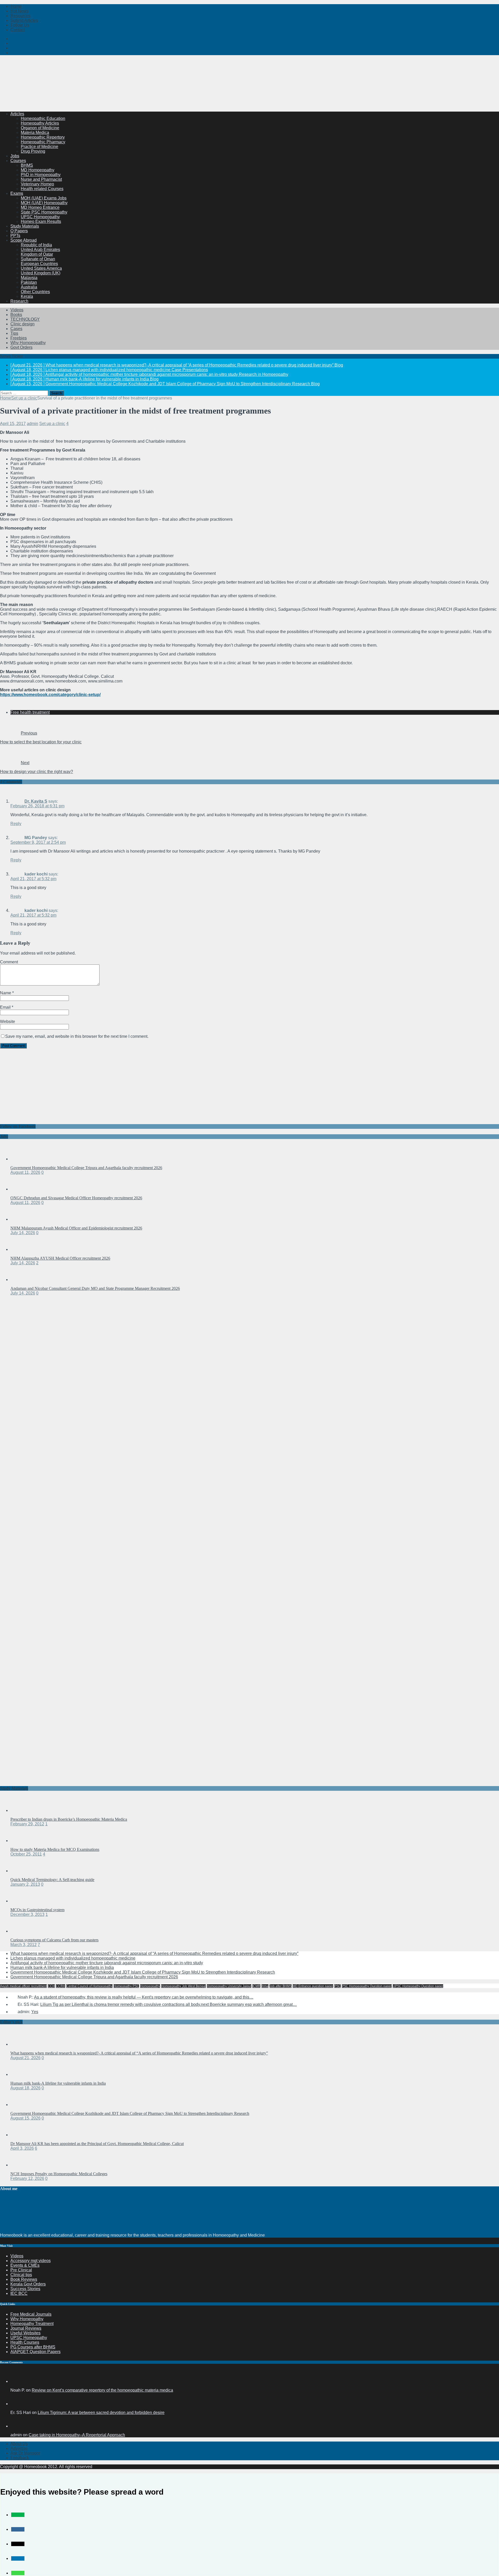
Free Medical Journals (31, 2314)
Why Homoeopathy (28, 343)
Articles (17, 114)
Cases (16, 329)
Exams (17, 193)
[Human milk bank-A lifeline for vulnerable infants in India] (21, 2074)
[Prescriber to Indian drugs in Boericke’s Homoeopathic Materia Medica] (21, 1810)
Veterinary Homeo (37, 184)
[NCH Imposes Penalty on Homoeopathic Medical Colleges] (21, 2165)
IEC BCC (19, 2293)
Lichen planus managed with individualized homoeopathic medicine (73, 1958)
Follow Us (20, 25)
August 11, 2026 (25, 1172)
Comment (9, 962)
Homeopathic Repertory (43, 137)
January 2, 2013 (25, 1884)
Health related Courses (42, 189)
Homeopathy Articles (40, 123)
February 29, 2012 (27, 1824)
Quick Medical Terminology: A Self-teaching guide (52, 1880)
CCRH (61, 1986)
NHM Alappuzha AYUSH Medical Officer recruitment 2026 (60, 1258)
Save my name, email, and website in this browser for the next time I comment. (77, 1036)
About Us (19, 2444)
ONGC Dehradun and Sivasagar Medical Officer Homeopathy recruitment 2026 (76, 1198)
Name (6, 993)
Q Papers (19, 231)
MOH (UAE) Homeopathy (44, 203)
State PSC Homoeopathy (44, 212)
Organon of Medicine (40, 128)
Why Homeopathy (27, 2319)
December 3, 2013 (27, 1914)
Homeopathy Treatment (32, 2324)
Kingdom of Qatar (37, 254)
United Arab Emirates (40, 250)
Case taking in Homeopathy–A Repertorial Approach (77, 2435)
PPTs (15, 236)
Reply (16, 824)
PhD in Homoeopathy (41, 175)
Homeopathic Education (43, 118)
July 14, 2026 (23, 1233)
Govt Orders (21, 347)
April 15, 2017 (13, 424)
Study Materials (25, 226)
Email (6, 1007)
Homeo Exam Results (41, 221)
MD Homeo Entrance (40, 207)
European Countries (39, 264)
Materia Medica (35, 133)
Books (16, 315)
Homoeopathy (150, 1986)
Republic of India (36, 245)
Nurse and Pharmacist (41, 179)
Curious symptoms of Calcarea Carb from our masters (54, 1940)
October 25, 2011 (26, 1854)
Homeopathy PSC (126, 1986)
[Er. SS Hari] (17, 2404)
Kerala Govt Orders (28, 2284)
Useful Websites (25, 2333)
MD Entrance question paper (313, 1986)
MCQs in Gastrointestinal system (37, 1910)
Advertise (19, 2448)
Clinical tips (21, 2275)
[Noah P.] (17, 2381)
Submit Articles (24, 20)
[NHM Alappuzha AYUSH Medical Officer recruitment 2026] (21, 1249)
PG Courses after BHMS (33, 2347)
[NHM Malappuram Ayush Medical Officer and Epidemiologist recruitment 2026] (21, 1219)
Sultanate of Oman (38, 259)
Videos (17, 310)
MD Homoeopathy (38, 170)
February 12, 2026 (27, 2178)
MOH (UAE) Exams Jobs (44, 198)
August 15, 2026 (25, 2118)
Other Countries (35, 292)
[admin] (17, 2426)
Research (19, 301)
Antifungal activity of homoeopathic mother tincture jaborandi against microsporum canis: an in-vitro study (107, 1963)
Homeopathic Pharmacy (43, 142)
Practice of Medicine (40, 147)
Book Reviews (24, 2279)
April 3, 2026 (22, 2148)
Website (8, 1022)
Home (16, 6)
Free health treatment (30, 712)
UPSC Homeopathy (29, 2338)
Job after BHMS (281, 1986)
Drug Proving (33, 151)
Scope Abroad (24, 240)
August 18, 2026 (25, 2088)
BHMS (27, 165)
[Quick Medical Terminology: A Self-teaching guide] (21, 1871)
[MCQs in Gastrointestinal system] (21, 1901)
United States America (41, 268)
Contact (18, 30)
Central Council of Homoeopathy (89, 1986)
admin (32, 424)
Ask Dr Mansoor (25, 2453)
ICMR (256, 1986)
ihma (265, 1986)
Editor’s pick (11, 2022)
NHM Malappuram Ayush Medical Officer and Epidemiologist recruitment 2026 (76, 1228)
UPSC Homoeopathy (40, 217)
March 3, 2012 (24, 1945)
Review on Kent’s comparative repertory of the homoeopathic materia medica (102, 2390)
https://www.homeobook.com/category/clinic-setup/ (50, 695)
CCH (51, 1986)
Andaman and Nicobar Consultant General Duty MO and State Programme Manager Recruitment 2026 (95, 1288)
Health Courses (25, 2342)
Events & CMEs (25, 2265)
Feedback (20, 2458)
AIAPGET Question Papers (35, 2352)
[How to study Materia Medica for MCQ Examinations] (21, 1841)
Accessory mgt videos (31, 2261)
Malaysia (29, 278)
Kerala (27, 296)
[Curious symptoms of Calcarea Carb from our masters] (21, 1931)
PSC (337, 1986)
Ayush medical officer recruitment (23, 1986)
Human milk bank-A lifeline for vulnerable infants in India (62, 1968)
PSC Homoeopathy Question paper (367, 1986)
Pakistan (29, 282)
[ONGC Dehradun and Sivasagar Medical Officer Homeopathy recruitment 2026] (21, 1189)
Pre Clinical (21, 2270)
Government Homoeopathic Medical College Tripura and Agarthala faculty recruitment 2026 (86, 1168)
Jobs (15, 156)
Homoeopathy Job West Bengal (183, 1986)
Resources (20, 16)
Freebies (19, 338)
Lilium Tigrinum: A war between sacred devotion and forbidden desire (101, 2413)
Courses (18, 161)
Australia (29, 287)
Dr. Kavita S (36, 801)
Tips (14, 333)
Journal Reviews (26, 2328)
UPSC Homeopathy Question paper (418, 1986)
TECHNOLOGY (25, 319)
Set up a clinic (52, 424)
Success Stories (25, 2289)
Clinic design (22, 324)
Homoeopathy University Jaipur (229, 1986)
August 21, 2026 (25, 2058)
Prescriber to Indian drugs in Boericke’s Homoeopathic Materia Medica (69, 1819)
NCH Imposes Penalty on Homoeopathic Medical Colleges (59, 2174)
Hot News (19, 11)
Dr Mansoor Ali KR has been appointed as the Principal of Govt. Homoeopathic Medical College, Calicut (97, 2144)
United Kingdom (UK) (41, 273)
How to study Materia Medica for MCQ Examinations (55, 1849)
